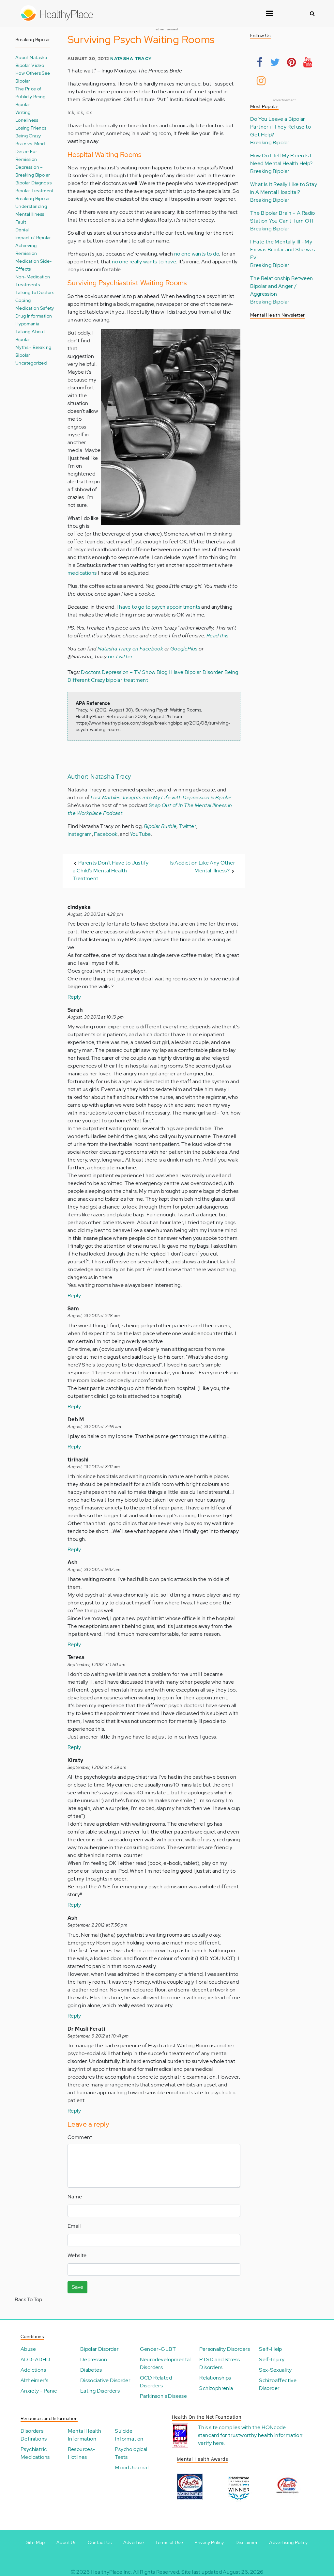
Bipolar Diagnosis (34, 183)
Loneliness (27, 120)
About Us (66, 2542)
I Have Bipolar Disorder (196, 672)
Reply (74, 997)
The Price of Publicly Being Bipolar (30, 96)
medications (82, 573)
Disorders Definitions (34, 2435)
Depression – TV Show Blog (135, 672)
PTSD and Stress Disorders (220, 2363)
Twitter (188, 826)
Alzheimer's (34, 2380)
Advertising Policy (288, 2542)
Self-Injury (272, 2359)
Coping (23, 300)
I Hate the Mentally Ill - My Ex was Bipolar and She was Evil (282, 250)
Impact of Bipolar (33, 237)
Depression (94, 2359)
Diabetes (91, 2370)
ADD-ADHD (35, 2359)
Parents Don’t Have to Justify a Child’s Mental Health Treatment (111, 871)
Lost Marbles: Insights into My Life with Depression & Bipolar (161, 797)
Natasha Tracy (131, 59)
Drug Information (34, 316)
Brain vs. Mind (30, 143)
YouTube (140, 834)
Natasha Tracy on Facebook (130, 649)
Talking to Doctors (35, 292)
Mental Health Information (85, 2435)
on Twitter (120, 656)
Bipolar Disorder (99, 2349)
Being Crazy (28, 136)
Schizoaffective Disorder (278, 2384)
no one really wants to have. (144, 262)
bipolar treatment (127, 680)
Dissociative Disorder (105, 2380)
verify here (211, 2443)
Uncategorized (31, 363)
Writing (23, 112)
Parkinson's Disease (164, 2396)
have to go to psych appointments (160, 607)
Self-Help (271, 2349)
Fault (21, 222)
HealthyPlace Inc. (111, 2572)
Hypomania (27, 324)
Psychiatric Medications (35, 2453)
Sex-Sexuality (275, 2370)
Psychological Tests (131, 2453)
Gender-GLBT (158, 2349)
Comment (80, 2137)
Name (75, 2197)
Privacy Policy (209, 2542)
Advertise (134, 2542)
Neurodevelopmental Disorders (165, 2363)
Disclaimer (247, 2542)
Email (74, 2226)
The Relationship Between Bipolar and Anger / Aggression (282, 286)
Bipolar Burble (160, 826)
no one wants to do (197, 254)
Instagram (80, 834)
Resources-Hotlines (82, 2453)
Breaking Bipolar (270, 142)
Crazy (98, 680)
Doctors (91, 672)
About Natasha (31, 57)
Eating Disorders (100, 2391)
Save (77, 2287)
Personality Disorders (225, 2349)
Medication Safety (35, 308)
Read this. (218, 636)
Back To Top (28, 2299)
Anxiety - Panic (39, 2391)
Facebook (106, 834)
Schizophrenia (216, 2388)
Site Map (36, 2542)
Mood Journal (132, 2467)
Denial (22, 230)
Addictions (33, 2370)
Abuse (28, 2349)
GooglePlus (184, 649)
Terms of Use (169, 2542)
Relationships (215, 2378)
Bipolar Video (30, 65)
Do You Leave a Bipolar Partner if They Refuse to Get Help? (281, 127)
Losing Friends (31, 128)
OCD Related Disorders (156, 2382)
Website (77, 2255)
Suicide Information (129, 2435)
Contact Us (100, 2542)
